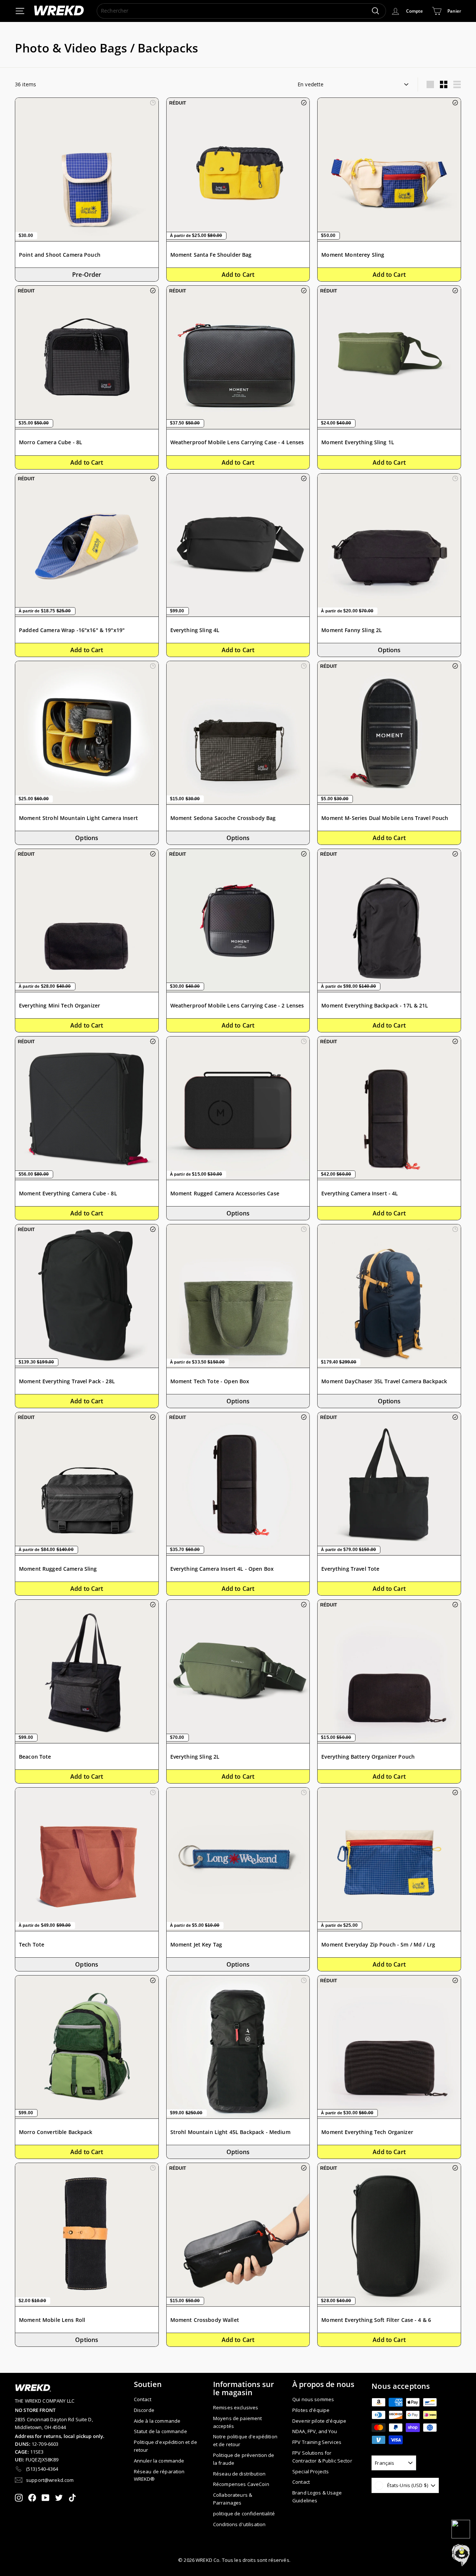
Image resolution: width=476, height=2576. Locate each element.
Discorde (144, 2410)
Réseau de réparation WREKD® (159, 2475)
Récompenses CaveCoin (241, 2484)
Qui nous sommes (313, 2399)
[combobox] (241, 11)
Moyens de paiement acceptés (238, 2422)
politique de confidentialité (244, 2513)
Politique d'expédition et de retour (165, 2446)
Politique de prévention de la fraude (244, 2459)
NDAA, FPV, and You (315, 2431)
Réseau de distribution (239, 2474)
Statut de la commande (160, 2431)
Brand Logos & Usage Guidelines (317, 2497)
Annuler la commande (159, 2461)
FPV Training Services (317, 2442)
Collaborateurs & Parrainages (233, 2499)
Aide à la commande (157, 2421)
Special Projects (311, 2471)
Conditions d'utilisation (239, 2524)
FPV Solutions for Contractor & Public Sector (322, 2457)
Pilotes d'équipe (311, 2410)
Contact (143, 2399)
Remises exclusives (236, 2407)
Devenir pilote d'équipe (319, 2421)
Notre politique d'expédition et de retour (245, 2440)
